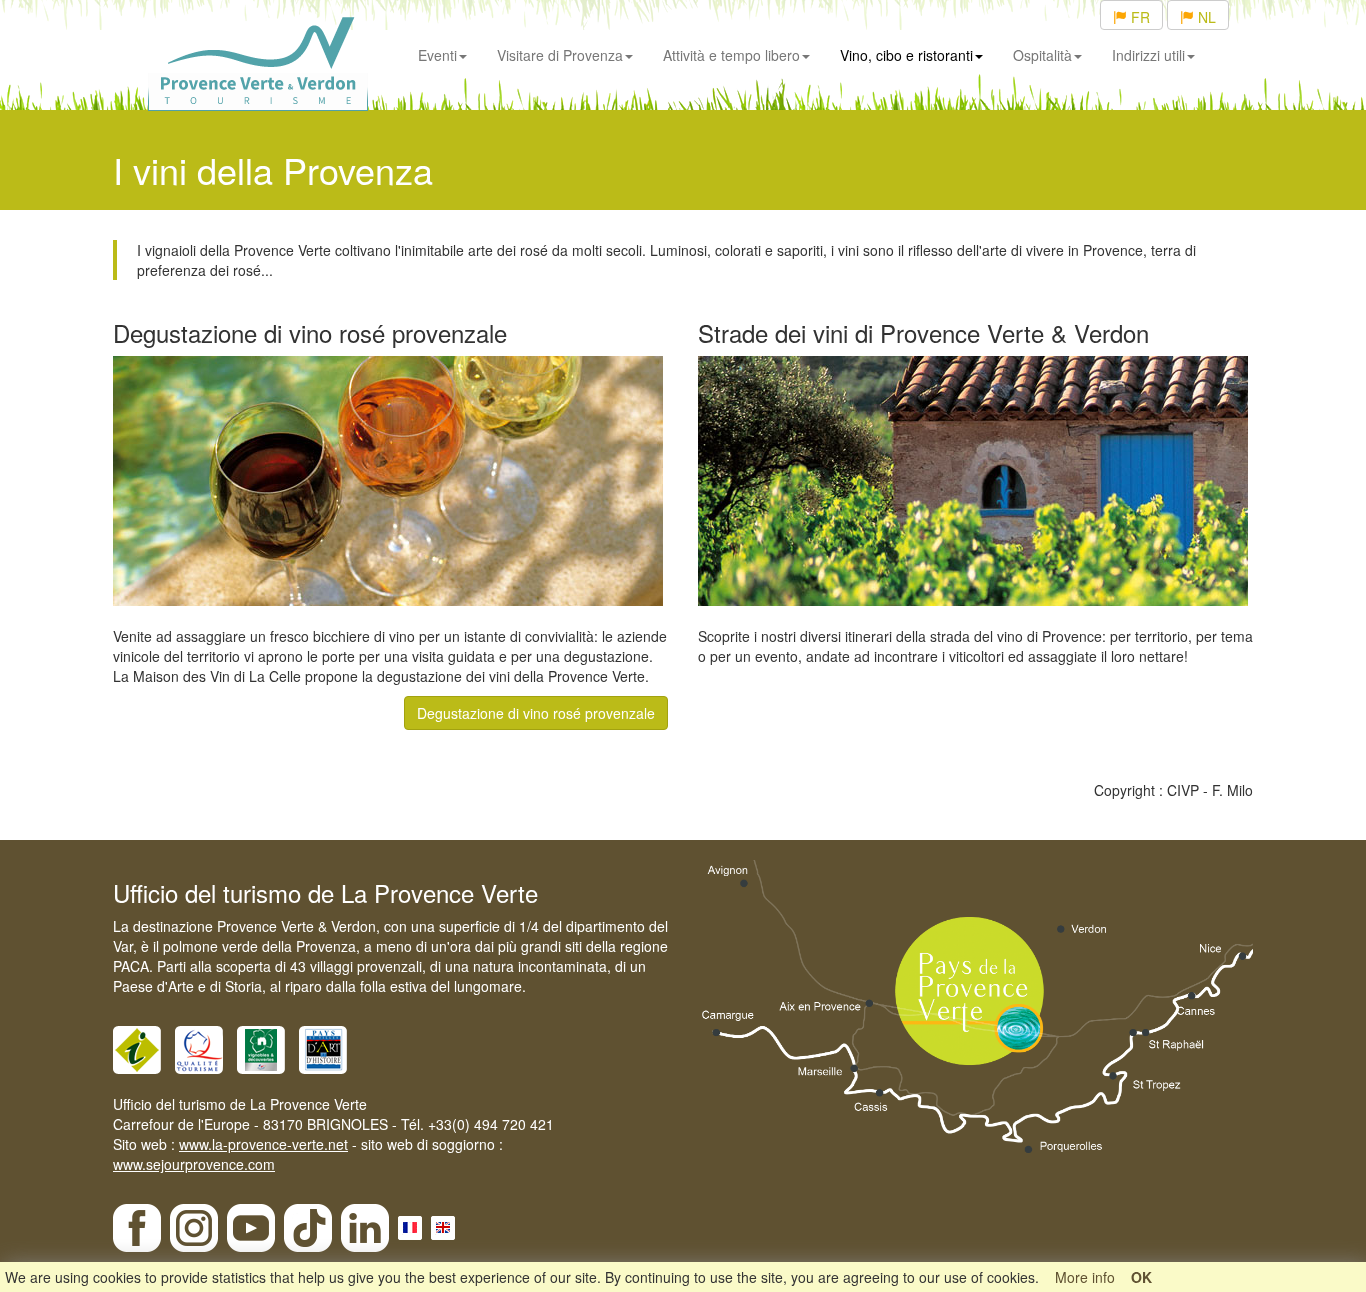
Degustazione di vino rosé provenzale (536, 713)
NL (1205, 17)
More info (1085, 1277)
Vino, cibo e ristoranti (906, 55)
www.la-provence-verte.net (263, 1144)
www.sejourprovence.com (194, 1164)
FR (1138, 17)
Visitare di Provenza (560, 55)
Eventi (437, 55)
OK (1141, 1277)
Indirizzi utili (1148, 55)
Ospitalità (1042, 55)
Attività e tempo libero (731, 55)
